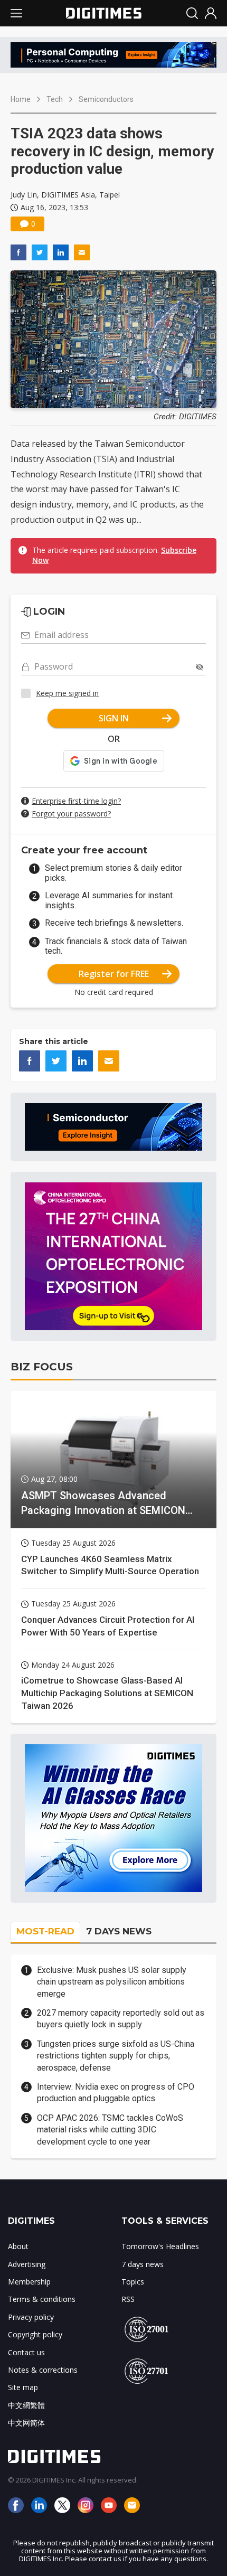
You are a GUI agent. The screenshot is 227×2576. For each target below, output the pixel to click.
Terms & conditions (42, 2299)
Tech (55, 99)
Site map (23, 2387)
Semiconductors (106, 99)
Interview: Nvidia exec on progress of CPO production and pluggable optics (116, 2093)
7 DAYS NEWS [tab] (119, 1931)
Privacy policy (31, 2317)
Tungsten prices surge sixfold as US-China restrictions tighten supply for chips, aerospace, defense (116, 2056)
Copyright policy (35, 2334)
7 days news (143, 2264)
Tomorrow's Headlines (160, 2246)
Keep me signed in (67, 693)
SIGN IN (114, 718)
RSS (128, 2299)
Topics (133, 2282)
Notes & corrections (43, 2370)
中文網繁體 (26, 2405)
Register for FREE (114, 974)
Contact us (26, 2352)
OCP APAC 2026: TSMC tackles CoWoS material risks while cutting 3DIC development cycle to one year (110, 2130)
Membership (29, 2282)
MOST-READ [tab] (45, 1931)
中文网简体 (26, 2423)
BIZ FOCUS (42, 1367)
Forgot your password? (71, 814)
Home (21, 99)
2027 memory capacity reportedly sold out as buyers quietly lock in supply (121, 2019)
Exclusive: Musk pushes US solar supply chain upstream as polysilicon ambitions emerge (112, 1982)
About (18, 2246)
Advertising (27, 2264)
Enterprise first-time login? (76, 801)
